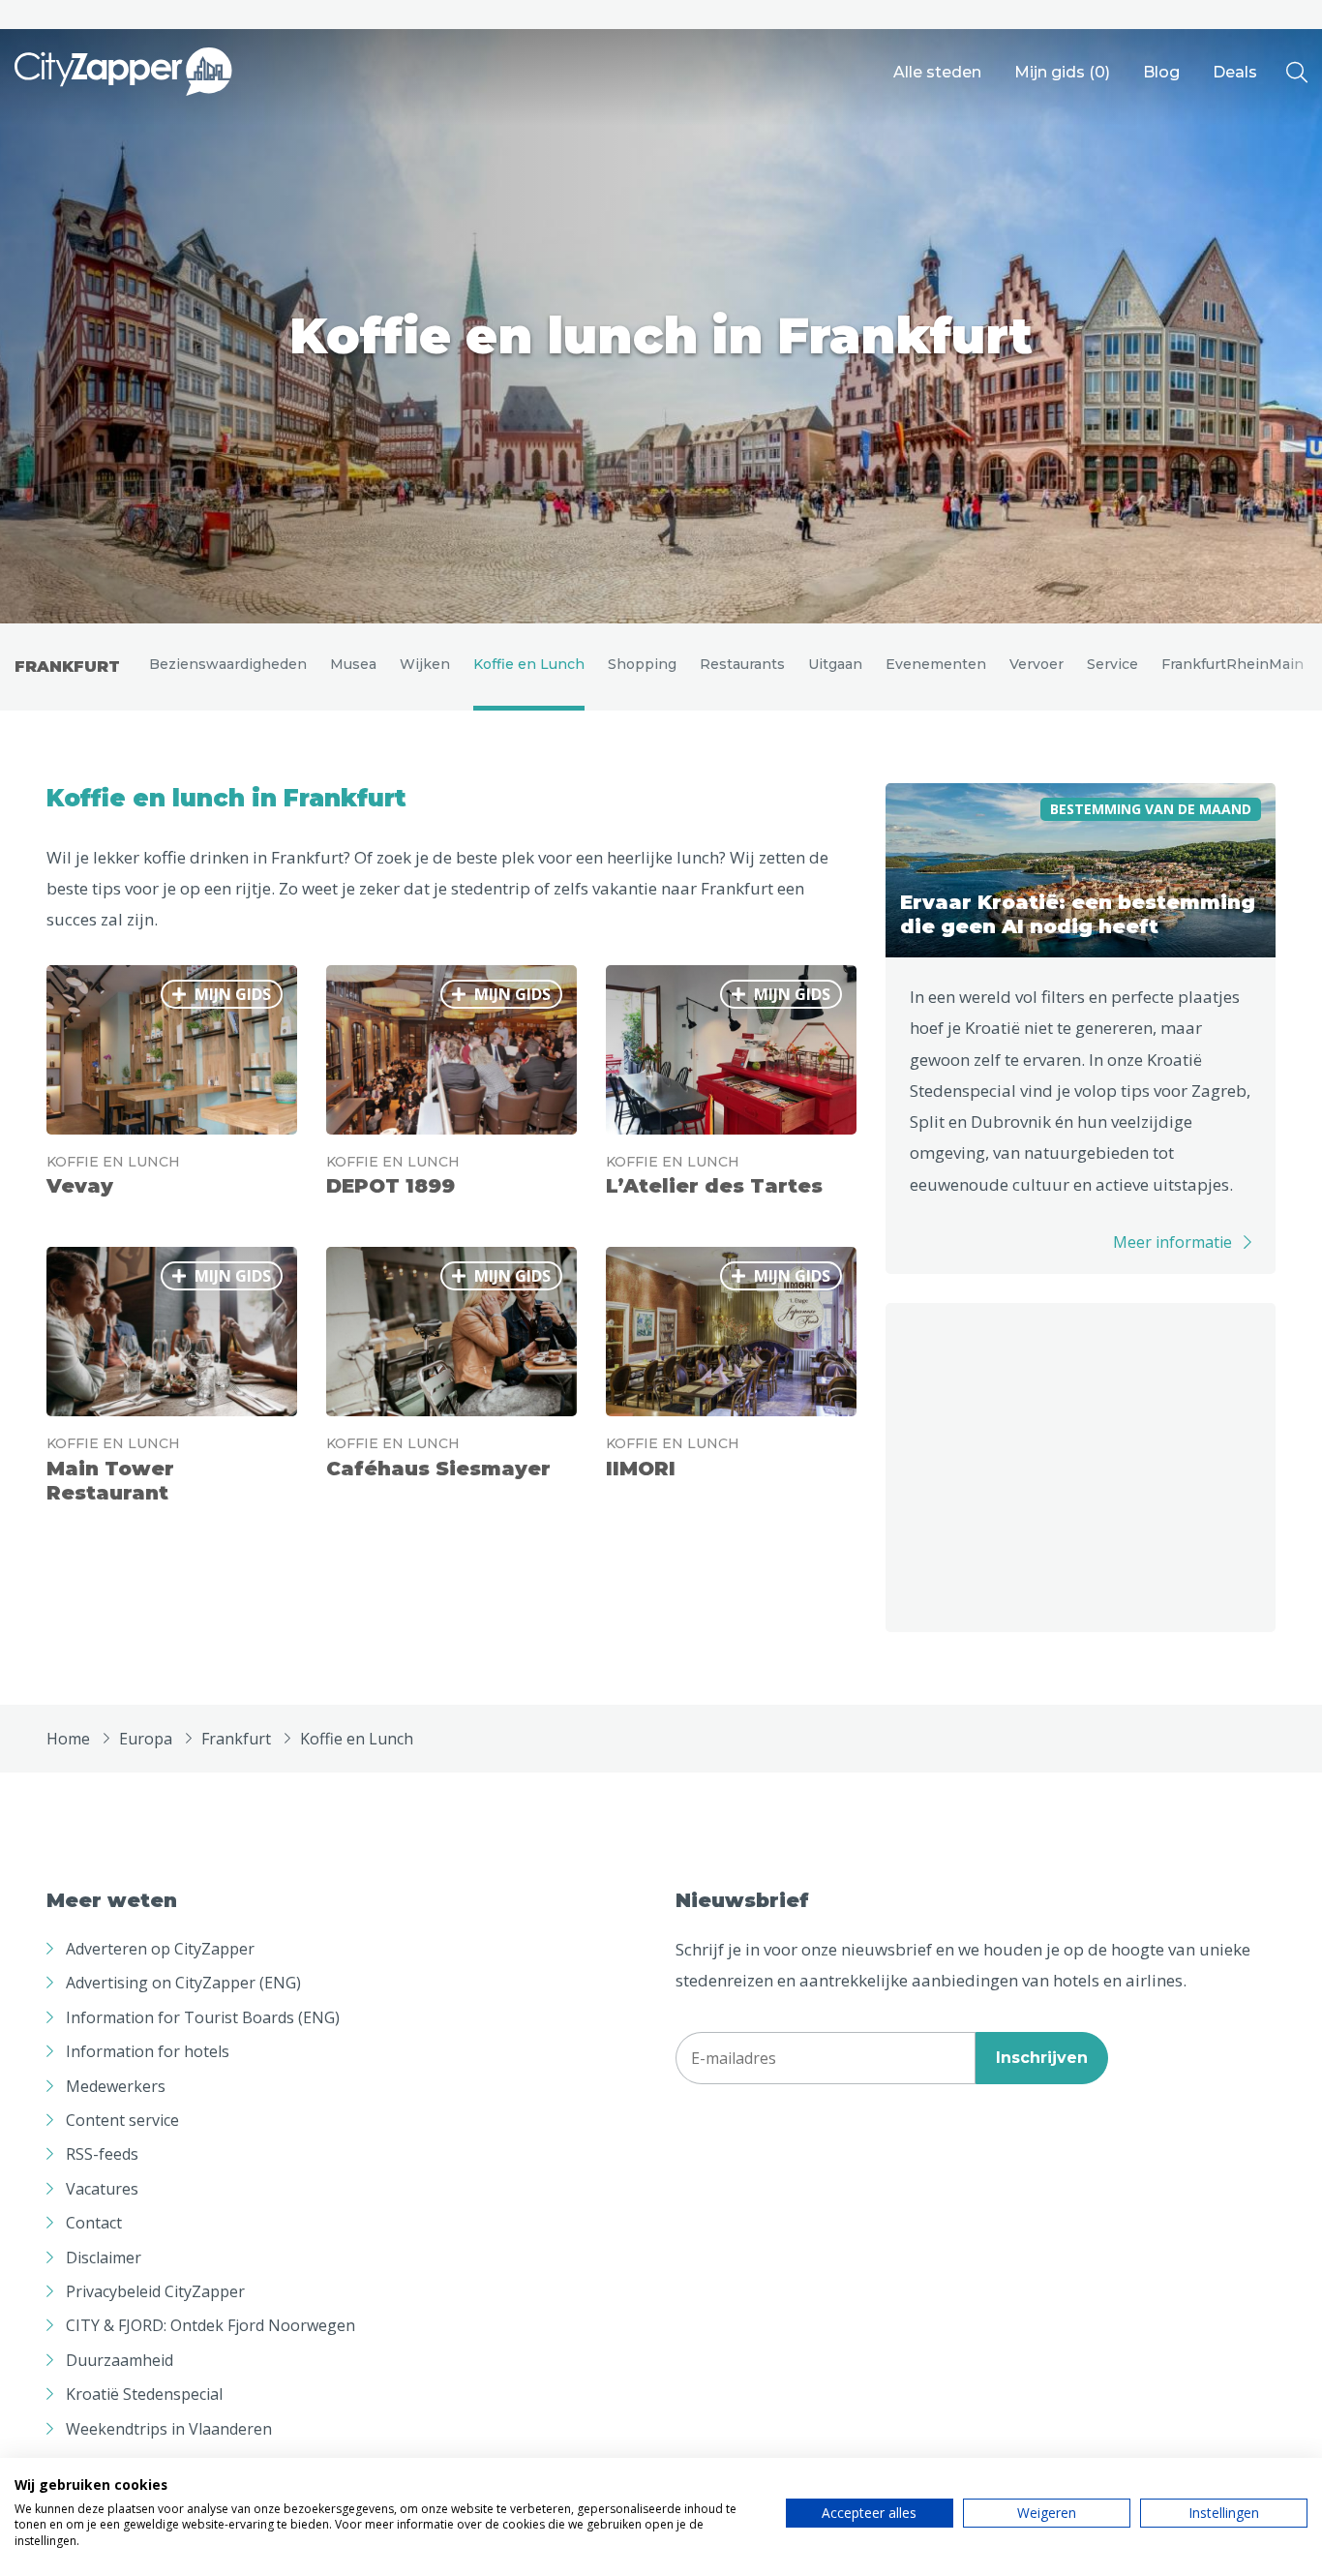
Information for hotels (148, 2051)
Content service (122, 2120)
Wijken (425, 664)
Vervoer (1037, 664)
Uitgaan (835, 664)
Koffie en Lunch (529, 664)
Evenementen (936, 664)
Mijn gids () (1062, 72)
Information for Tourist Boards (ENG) (203, 2017)
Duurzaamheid (120, 2360)
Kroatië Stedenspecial (144, 2394)
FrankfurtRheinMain (1232, 664)
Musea (353, 664)
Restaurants (742, 664)
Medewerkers (116, 2086)
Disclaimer (104, 2258)
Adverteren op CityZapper (160, 1949)
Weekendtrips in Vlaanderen (169, 2429)
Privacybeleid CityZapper (155, 2291)
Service (1112, 664)
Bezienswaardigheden (228, 664)
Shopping (642, 664)
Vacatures (102, 2189)
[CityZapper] (123, 73)
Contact (94, 2223)
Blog (1161, 72)
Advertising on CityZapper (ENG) (183, 1983)
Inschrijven (1042, 2058)
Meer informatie (1172, 1242)
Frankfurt (67, 667)
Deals (1235, 72)
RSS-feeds (102, 2154)
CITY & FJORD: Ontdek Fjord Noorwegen (210, 2325)
